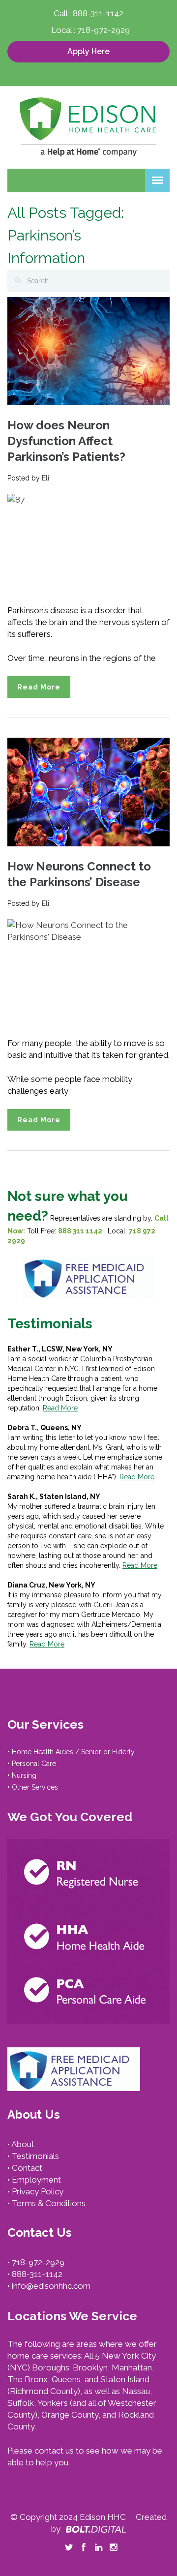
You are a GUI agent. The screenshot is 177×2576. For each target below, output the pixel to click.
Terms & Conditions (49, 2203)
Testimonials (35, 2156)
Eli (45, 478)
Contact (27, 2168)
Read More (39, 687)
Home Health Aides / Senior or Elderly (73, 1752)
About (23, 2144)
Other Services (35, 1787)
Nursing (24, 1775)
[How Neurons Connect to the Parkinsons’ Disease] (88, 791)
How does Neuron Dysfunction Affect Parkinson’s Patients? (66, 441)
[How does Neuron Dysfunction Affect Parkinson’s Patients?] (88, 351)
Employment (36, 2180)
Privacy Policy (38, 2191)
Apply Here (88, 51)
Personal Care (34, 1764)
